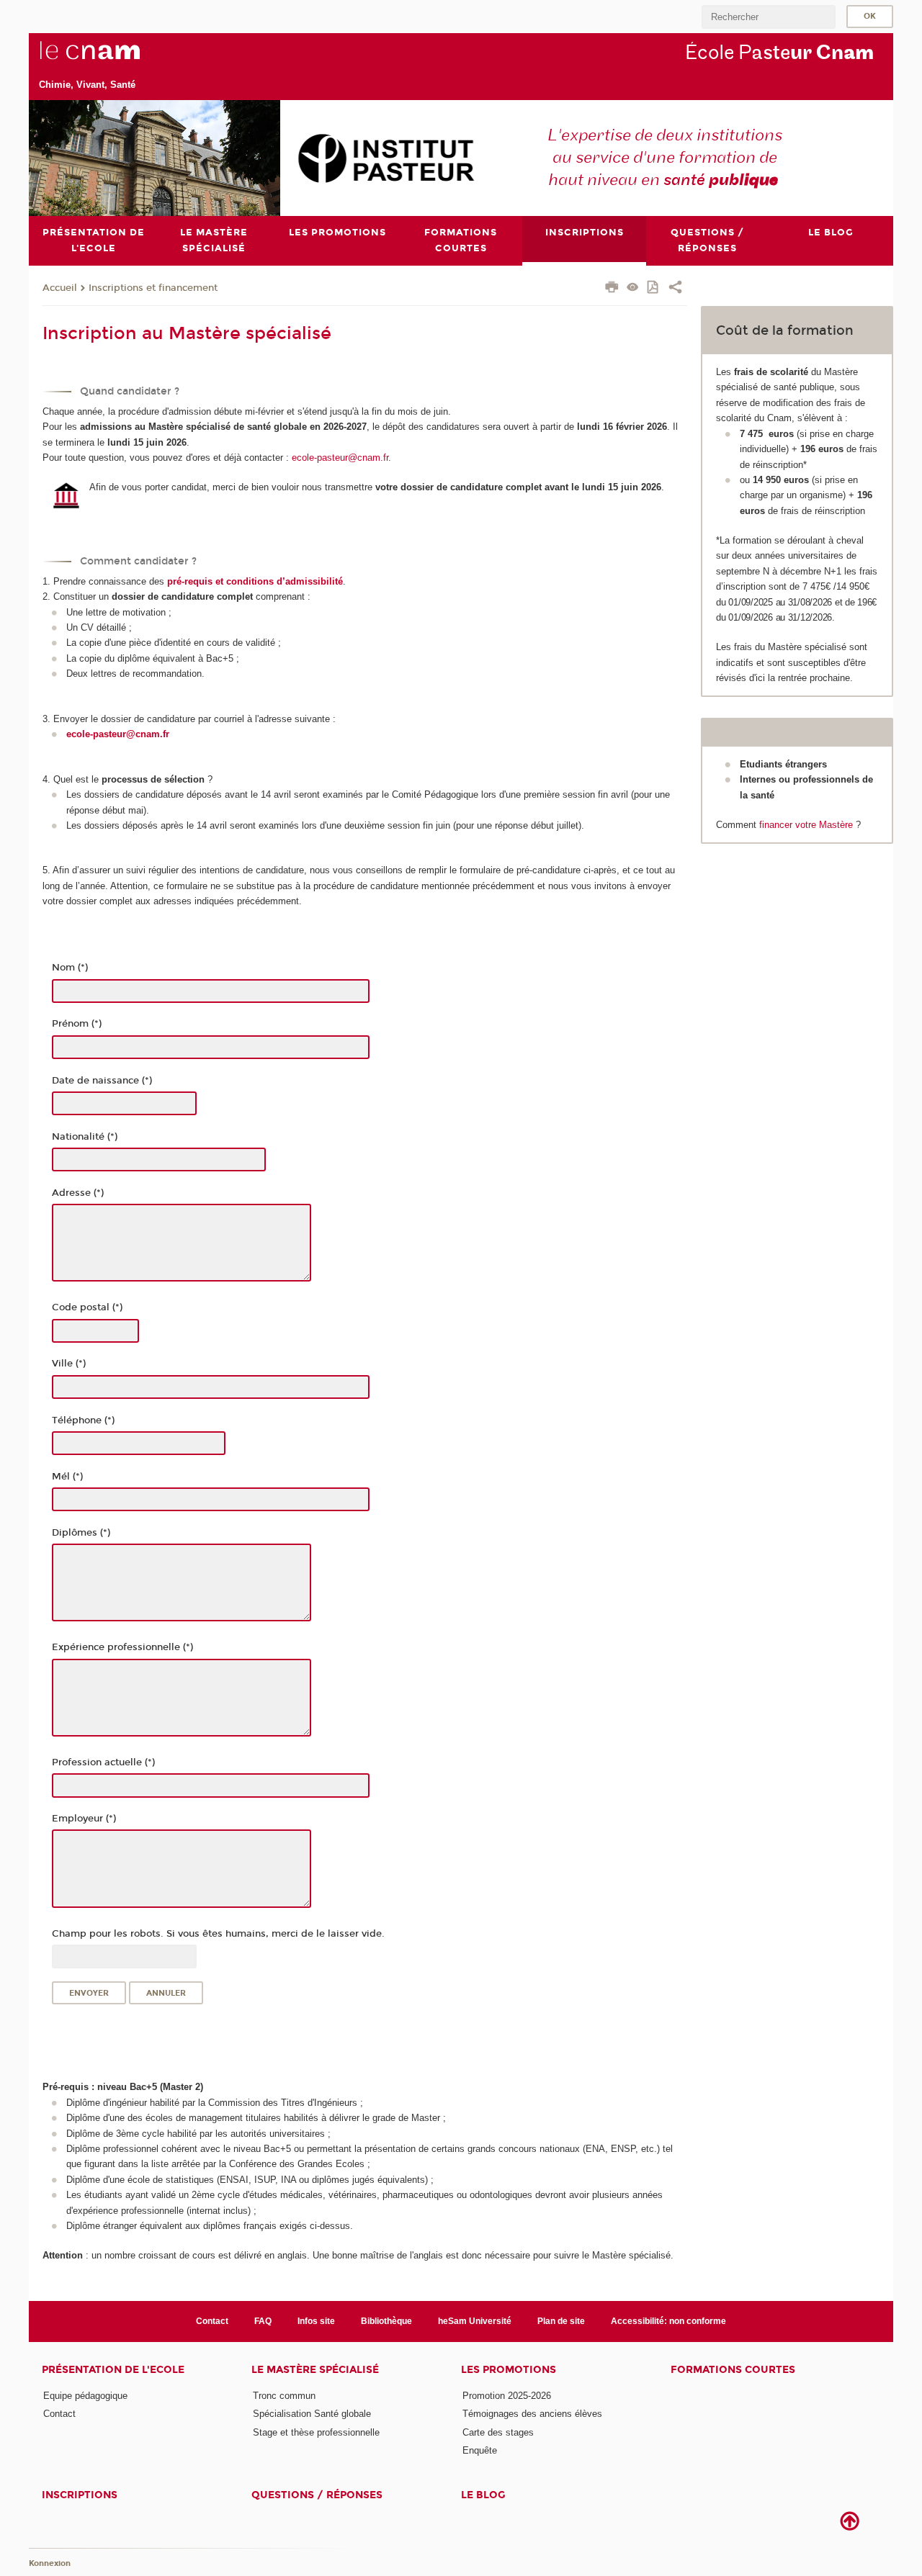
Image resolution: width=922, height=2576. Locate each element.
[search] (769, 17)
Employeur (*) (84, 1819)
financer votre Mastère (806, 825)
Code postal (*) (87, 1307)
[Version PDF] (654, 288)
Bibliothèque (386, 2321)
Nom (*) (70, 968)
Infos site (316, 2321)
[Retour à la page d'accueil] (114, 58)
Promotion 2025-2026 (507, 2396)
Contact (212, 2321)
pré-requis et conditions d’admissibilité (255, 581)
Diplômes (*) (81, 1533)
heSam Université (475, 2321)
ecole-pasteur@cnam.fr (340, 458)
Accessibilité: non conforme (668, 2321)
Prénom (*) (77, 1024)
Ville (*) (69, 1364)
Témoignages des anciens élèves (532, 2414)
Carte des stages (498, 2432)
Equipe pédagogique (85, 2396)
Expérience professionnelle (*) (122, 1647)
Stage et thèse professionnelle (316, 2432)
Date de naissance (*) (102, 1081)
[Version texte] (633, 288)
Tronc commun (284, 2396)
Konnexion (50, 2563)
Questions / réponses (317, 2495)
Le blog (483, 2495)
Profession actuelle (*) (103, 1762)
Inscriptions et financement (153, 288)
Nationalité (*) (85, 1137)
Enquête (480, 2450)
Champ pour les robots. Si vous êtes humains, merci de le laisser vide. (218, 1934)
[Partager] (675, 289)
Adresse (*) (78, 1193)
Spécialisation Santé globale (312, 2414)
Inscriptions (80, 2495)
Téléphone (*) (83, 1420)
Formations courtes (733, 2370)
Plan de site (561, 2321)
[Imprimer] (612, 289)
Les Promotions (509, 2370)
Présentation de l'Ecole (113, 2370)
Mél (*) (67, 1477)
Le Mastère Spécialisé (315, 2370)
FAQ (263, 2321)
